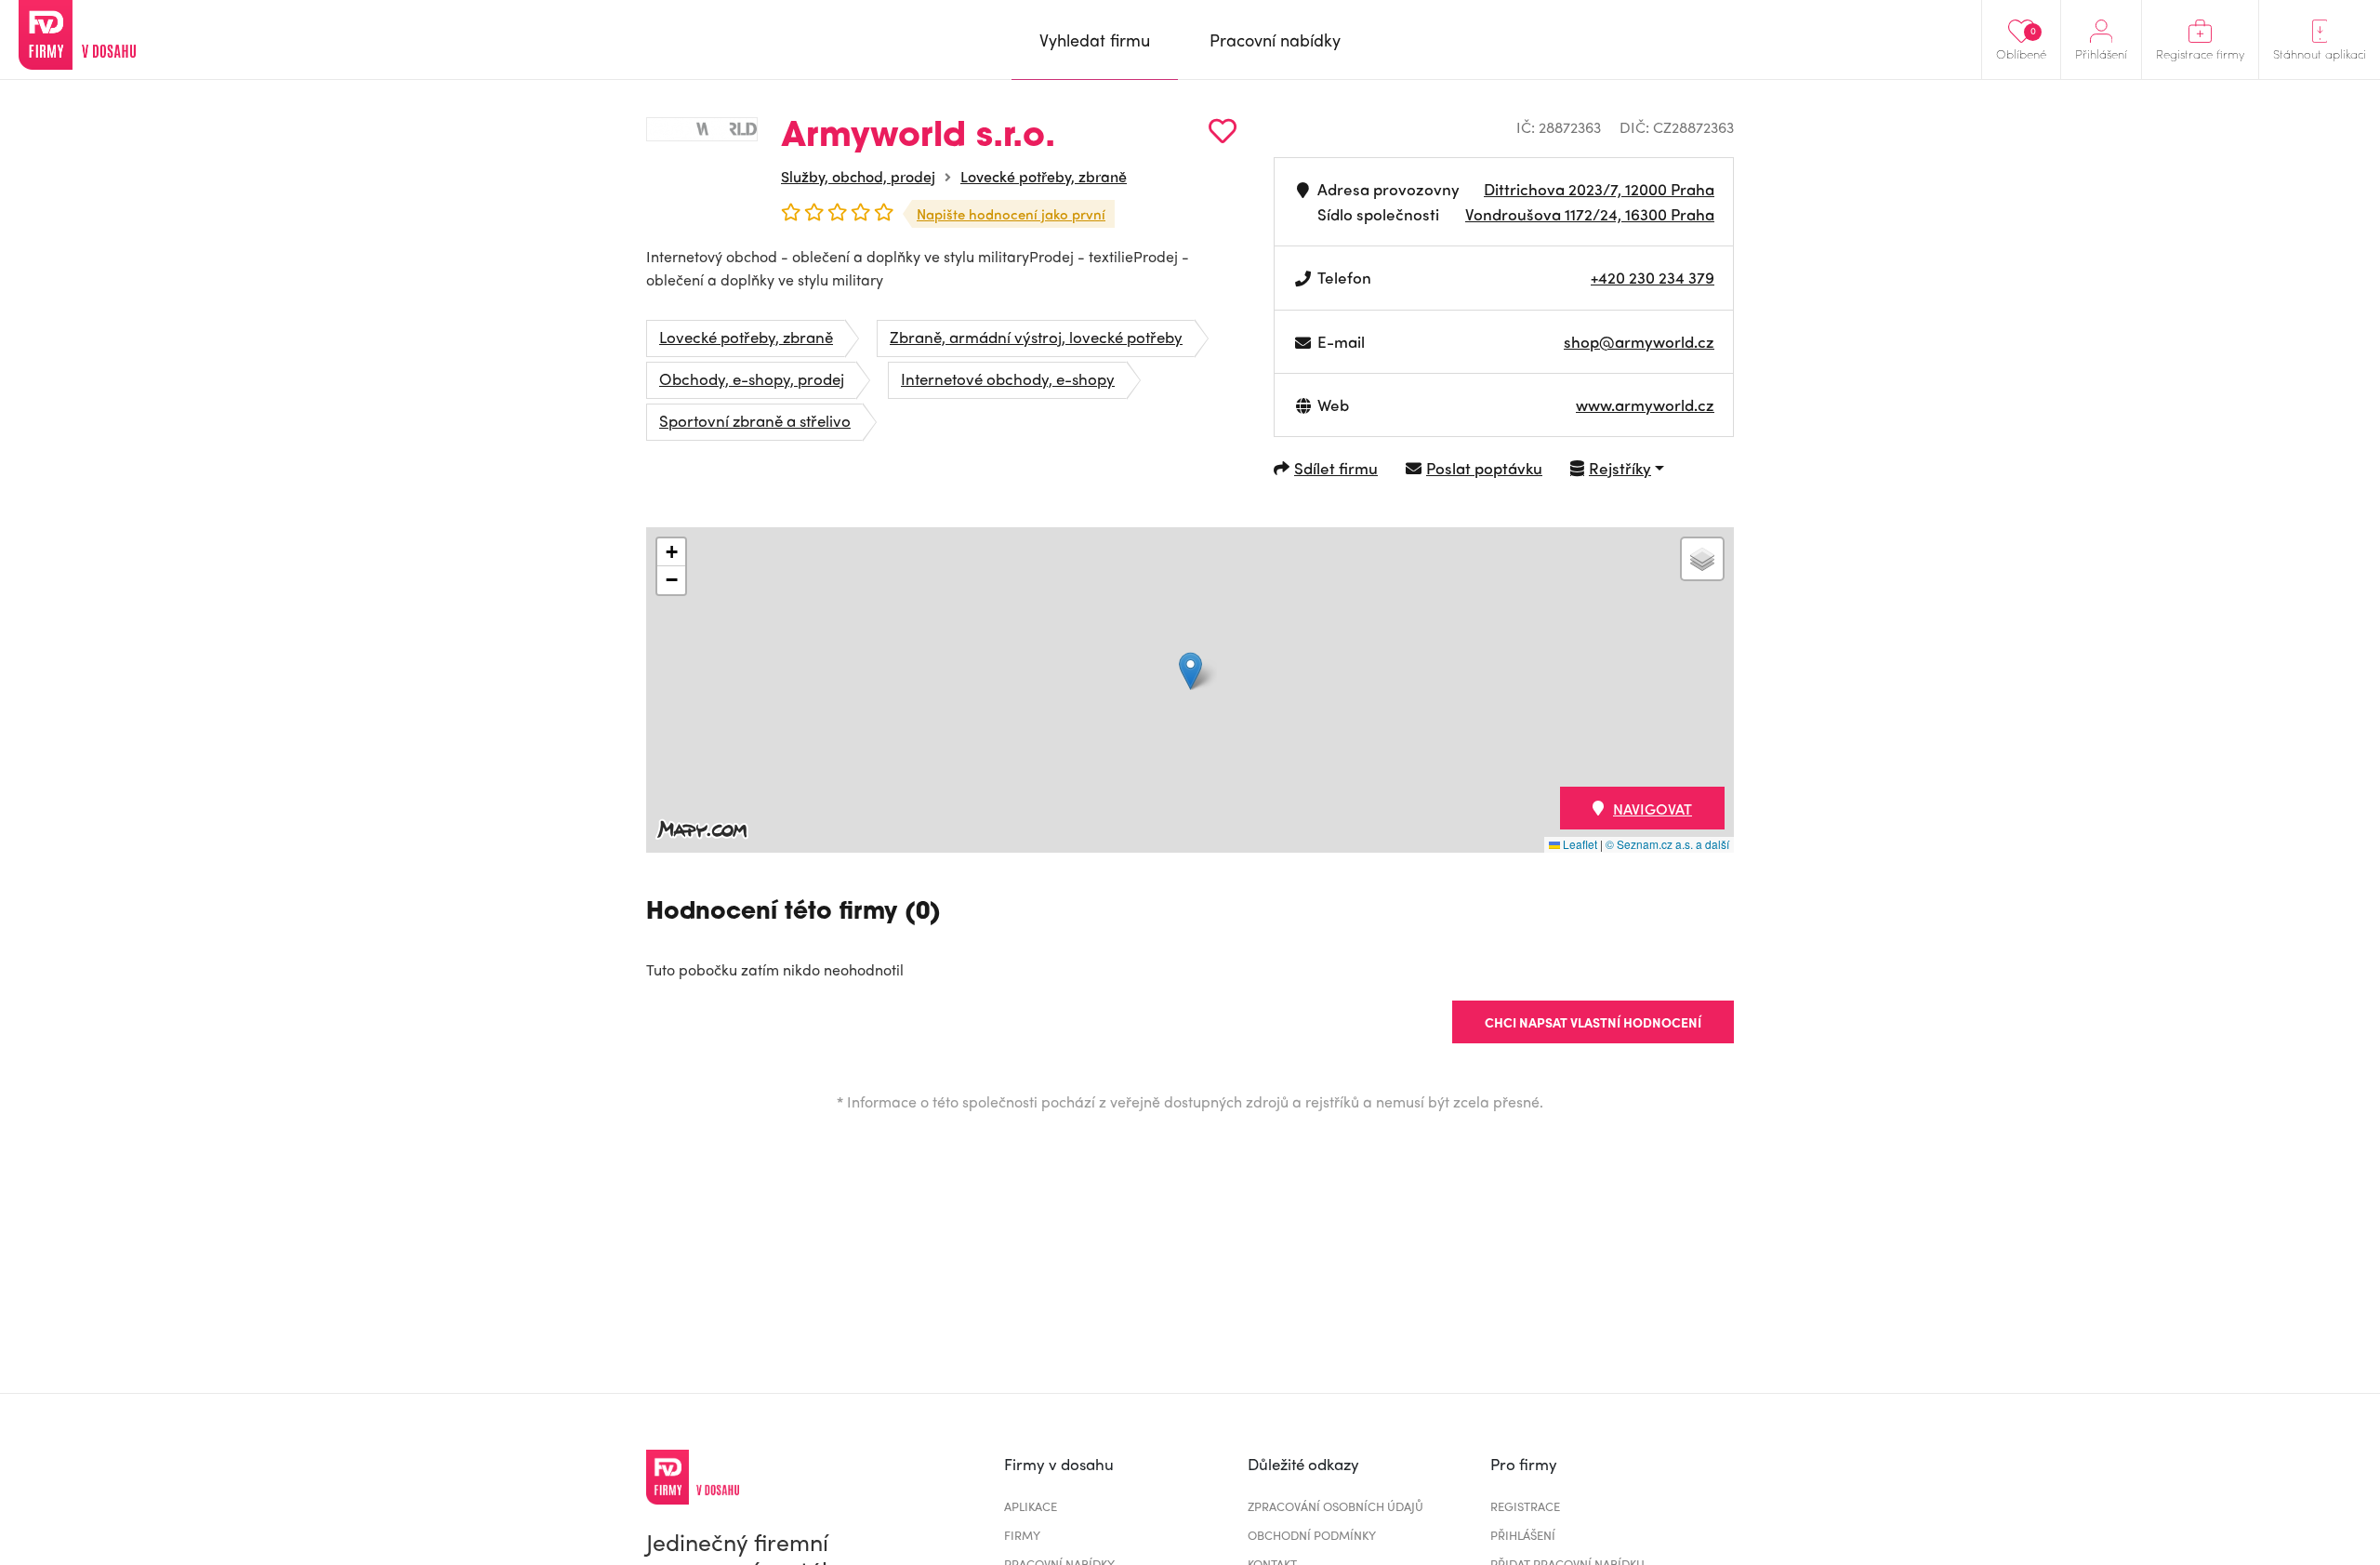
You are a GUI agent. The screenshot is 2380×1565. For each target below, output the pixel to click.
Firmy (1022, 1535)
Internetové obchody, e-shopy (1008, 378)
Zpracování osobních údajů (1335, 1506)
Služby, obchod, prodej (858, 176)
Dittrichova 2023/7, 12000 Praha (1599, 189)
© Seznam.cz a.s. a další (1667, 844)
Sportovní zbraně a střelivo (755, 420)
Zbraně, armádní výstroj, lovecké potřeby (1036, 337)
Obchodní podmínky (1312, 1535)
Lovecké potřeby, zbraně (1044, 176)
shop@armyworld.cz (1639, 341)
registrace (1525, 1506)
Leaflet (1579, 844)
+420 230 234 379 (1653, 277)
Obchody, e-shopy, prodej (752, 378)
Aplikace (1031, 1506)
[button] (1190, 671)
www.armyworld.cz (1645, 405)
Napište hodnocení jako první (1011, 214)
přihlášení (1523, 1535)
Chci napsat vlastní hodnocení (1593, 1022)
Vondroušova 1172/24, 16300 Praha (1590, 214)
